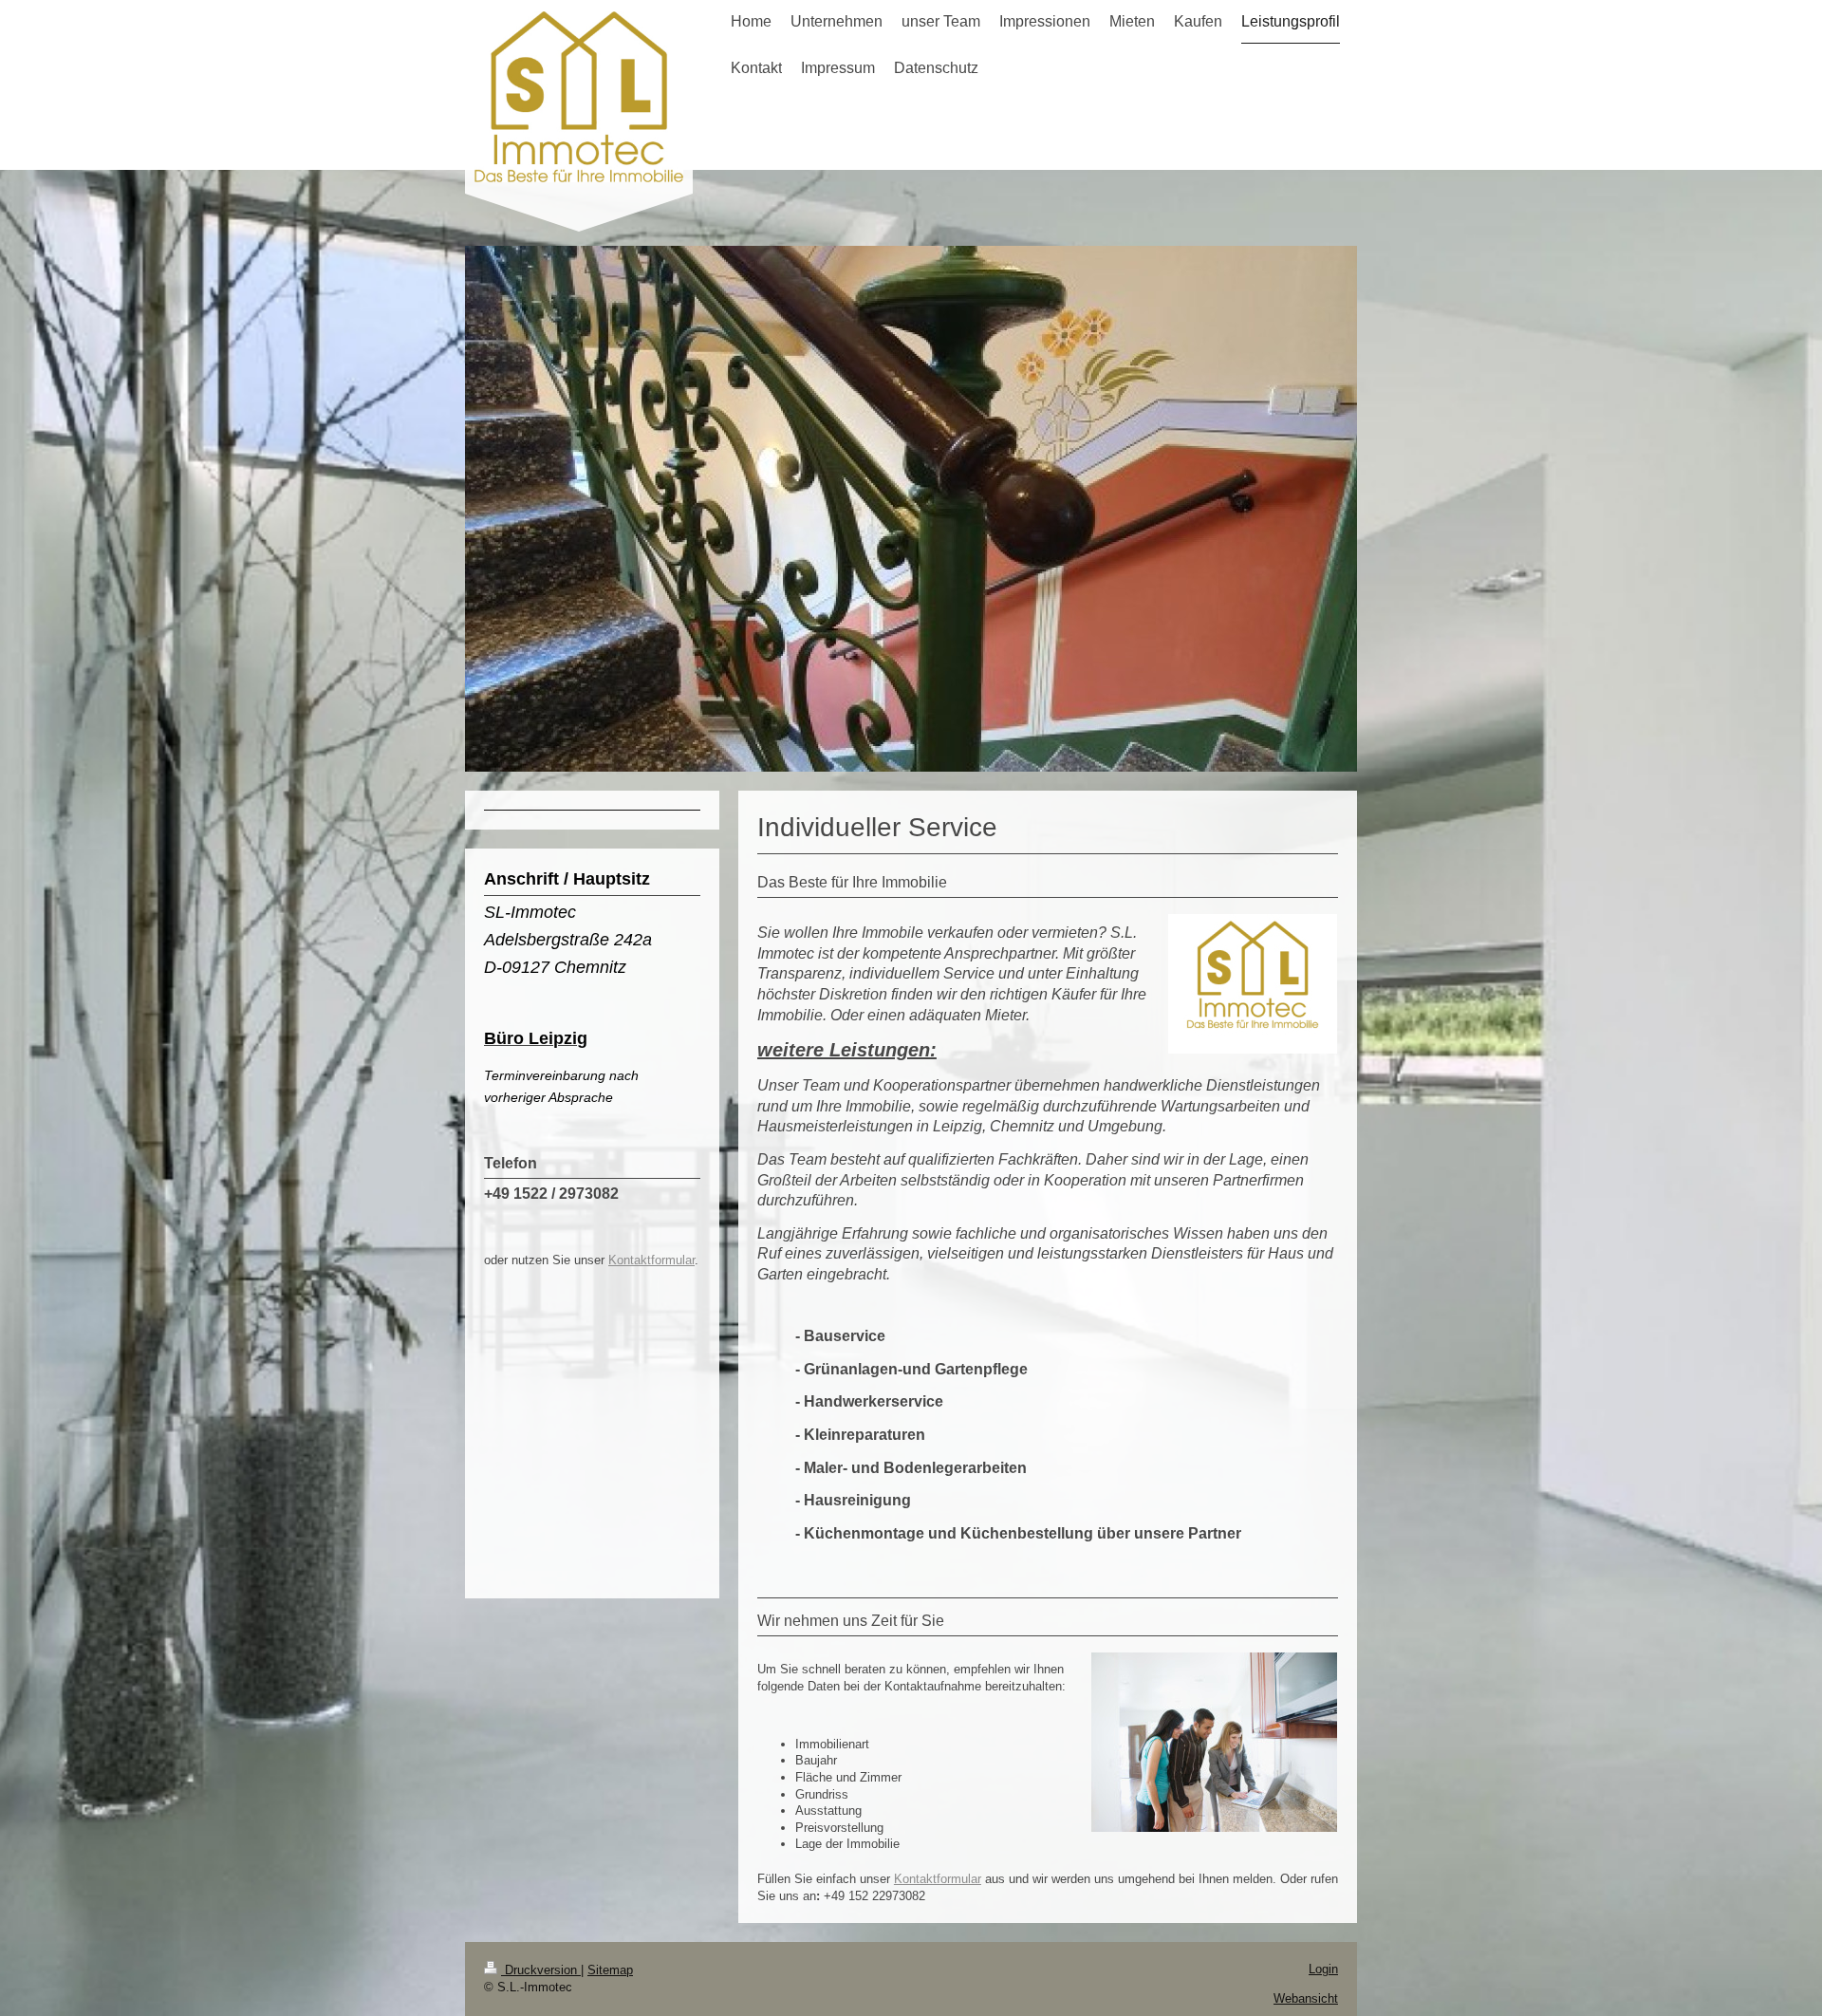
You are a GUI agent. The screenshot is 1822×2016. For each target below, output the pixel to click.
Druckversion (541, 1970)
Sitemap (610, 1970)
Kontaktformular (938, 1879)
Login (1323, 1969)
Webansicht (1306, 1998)
